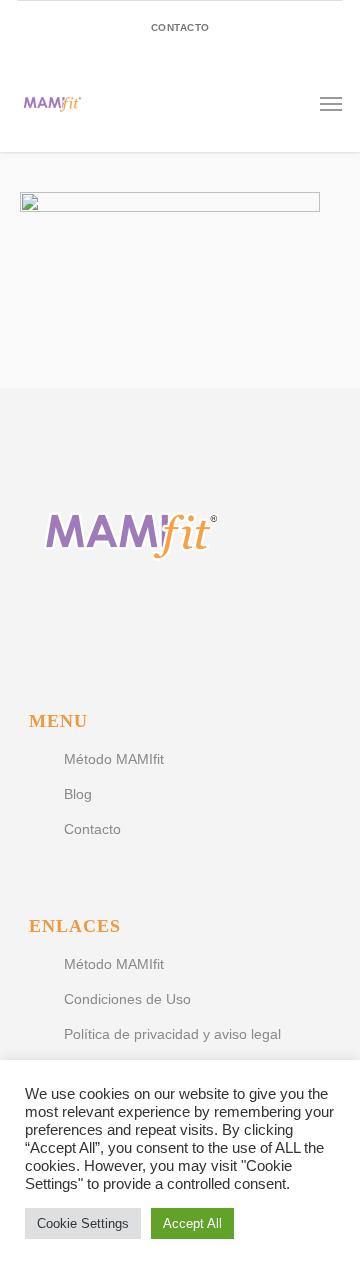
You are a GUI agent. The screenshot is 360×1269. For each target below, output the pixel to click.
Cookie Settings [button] (83, 1223)
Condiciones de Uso (127, 999)
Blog (78, 794)
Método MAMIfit (114, 759)
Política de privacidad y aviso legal (172, 1034)
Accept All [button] (192, 1223)
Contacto (92, 829)
